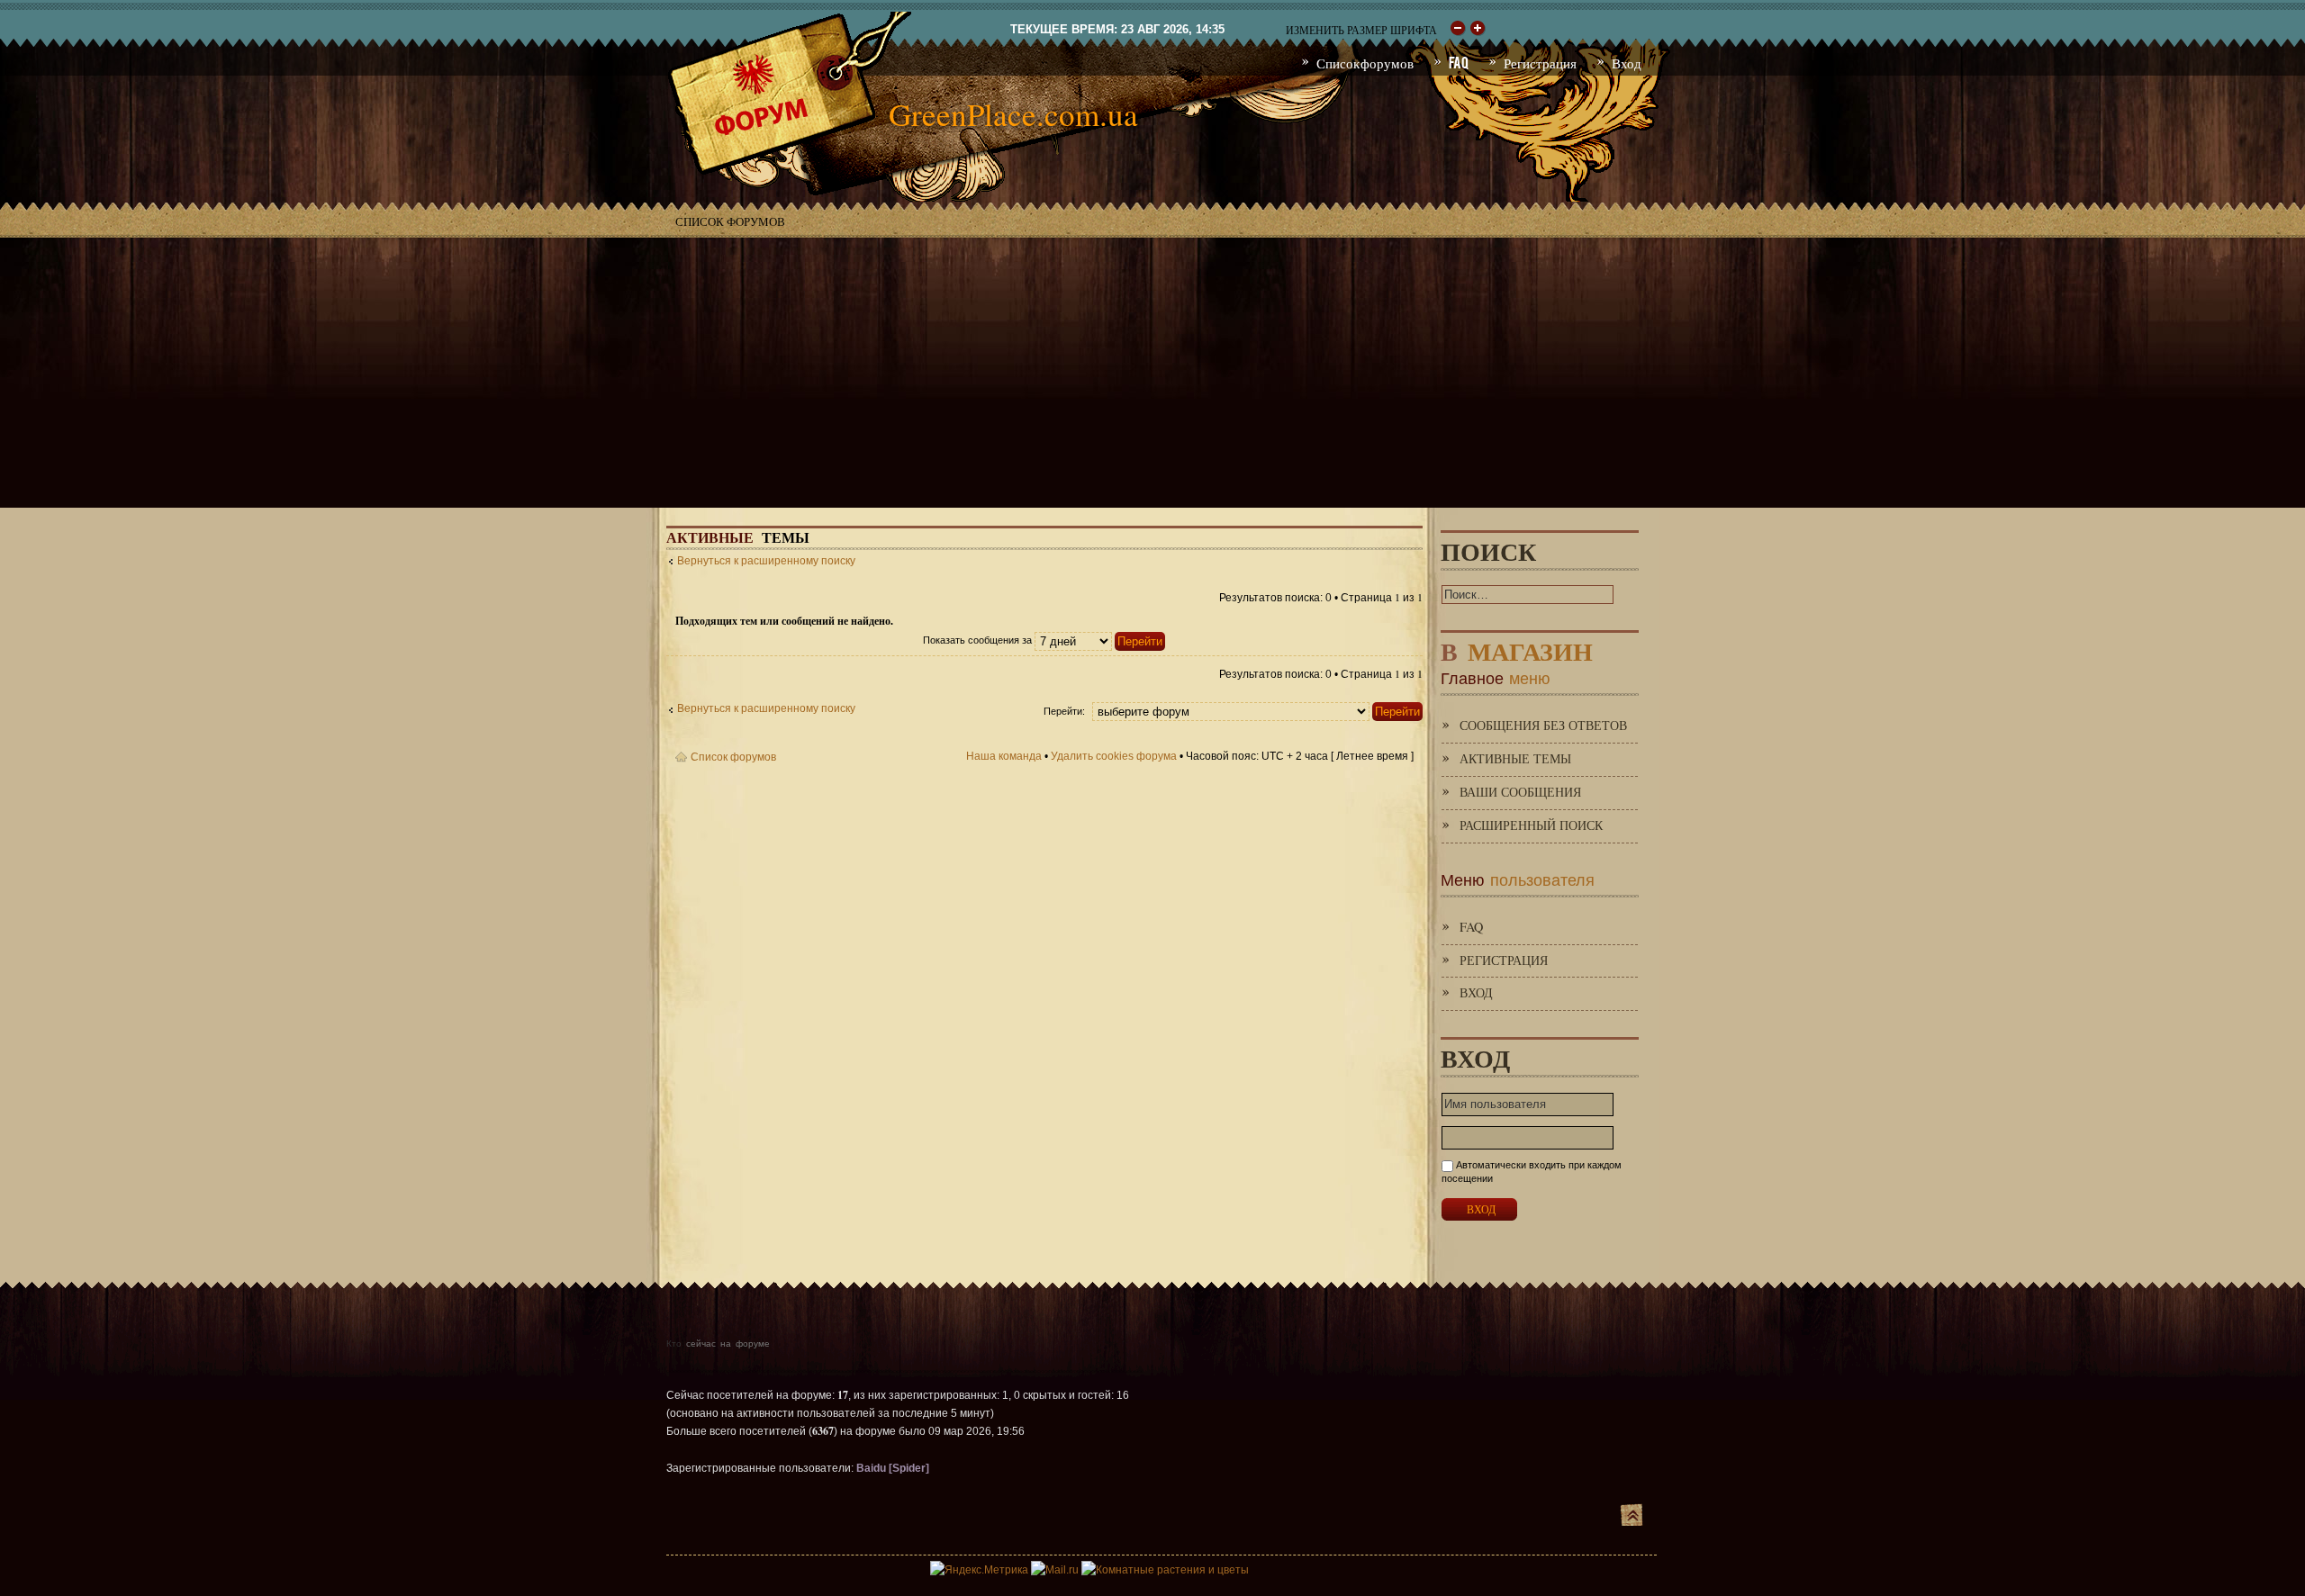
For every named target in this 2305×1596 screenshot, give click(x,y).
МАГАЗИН (1517, 648)
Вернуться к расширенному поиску (766, 561)
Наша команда (1004, 756)
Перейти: (1064, 711)
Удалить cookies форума (1114, 756)
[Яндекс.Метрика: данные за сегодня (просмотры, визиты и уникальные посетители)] (979, 1570)
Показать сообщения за (979, 640)
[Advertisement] (1152, 373)
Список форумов (730, 221)
